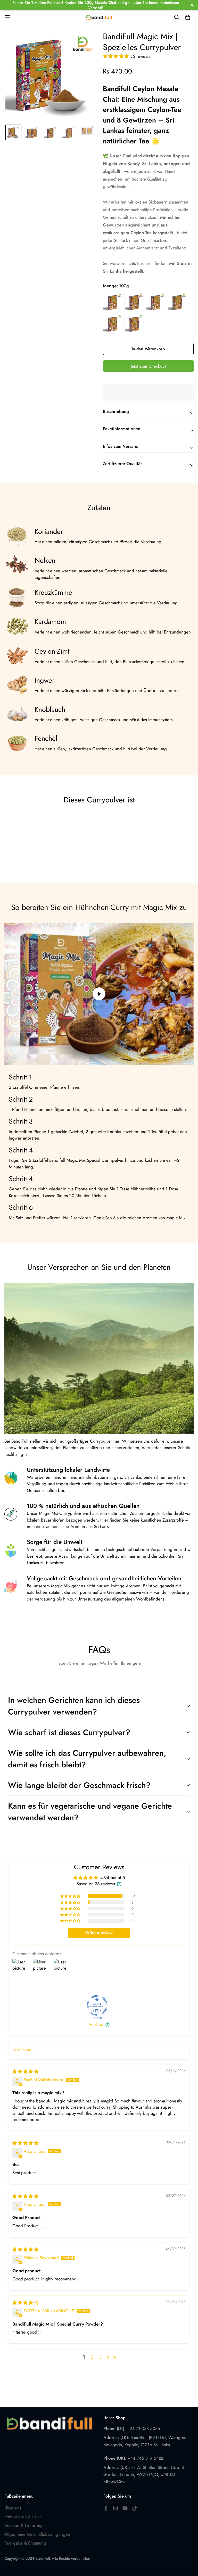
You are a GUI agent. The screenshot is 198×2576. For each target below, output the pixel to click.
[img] (25, 2071)
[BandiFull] (99, 17)
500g (113, 323)
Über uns (13, 2508)
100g (113, 302)
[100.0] (97, 2005)
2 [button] (92, 2357)
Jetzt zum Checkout (148, 366)
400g (177, 302)
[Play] (99, 994)
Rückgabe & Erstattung (25, 2543)
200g (134, 302)
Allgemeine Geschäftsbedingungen (37, 2534)
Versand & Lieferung (24, 2525)
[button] (117, 56)
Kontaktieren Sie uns (23, 2517)
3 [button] (100, 2357)
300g (156, 302)
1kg (134, 323)
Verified (96, 2024)
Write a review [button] (99, 1933)
